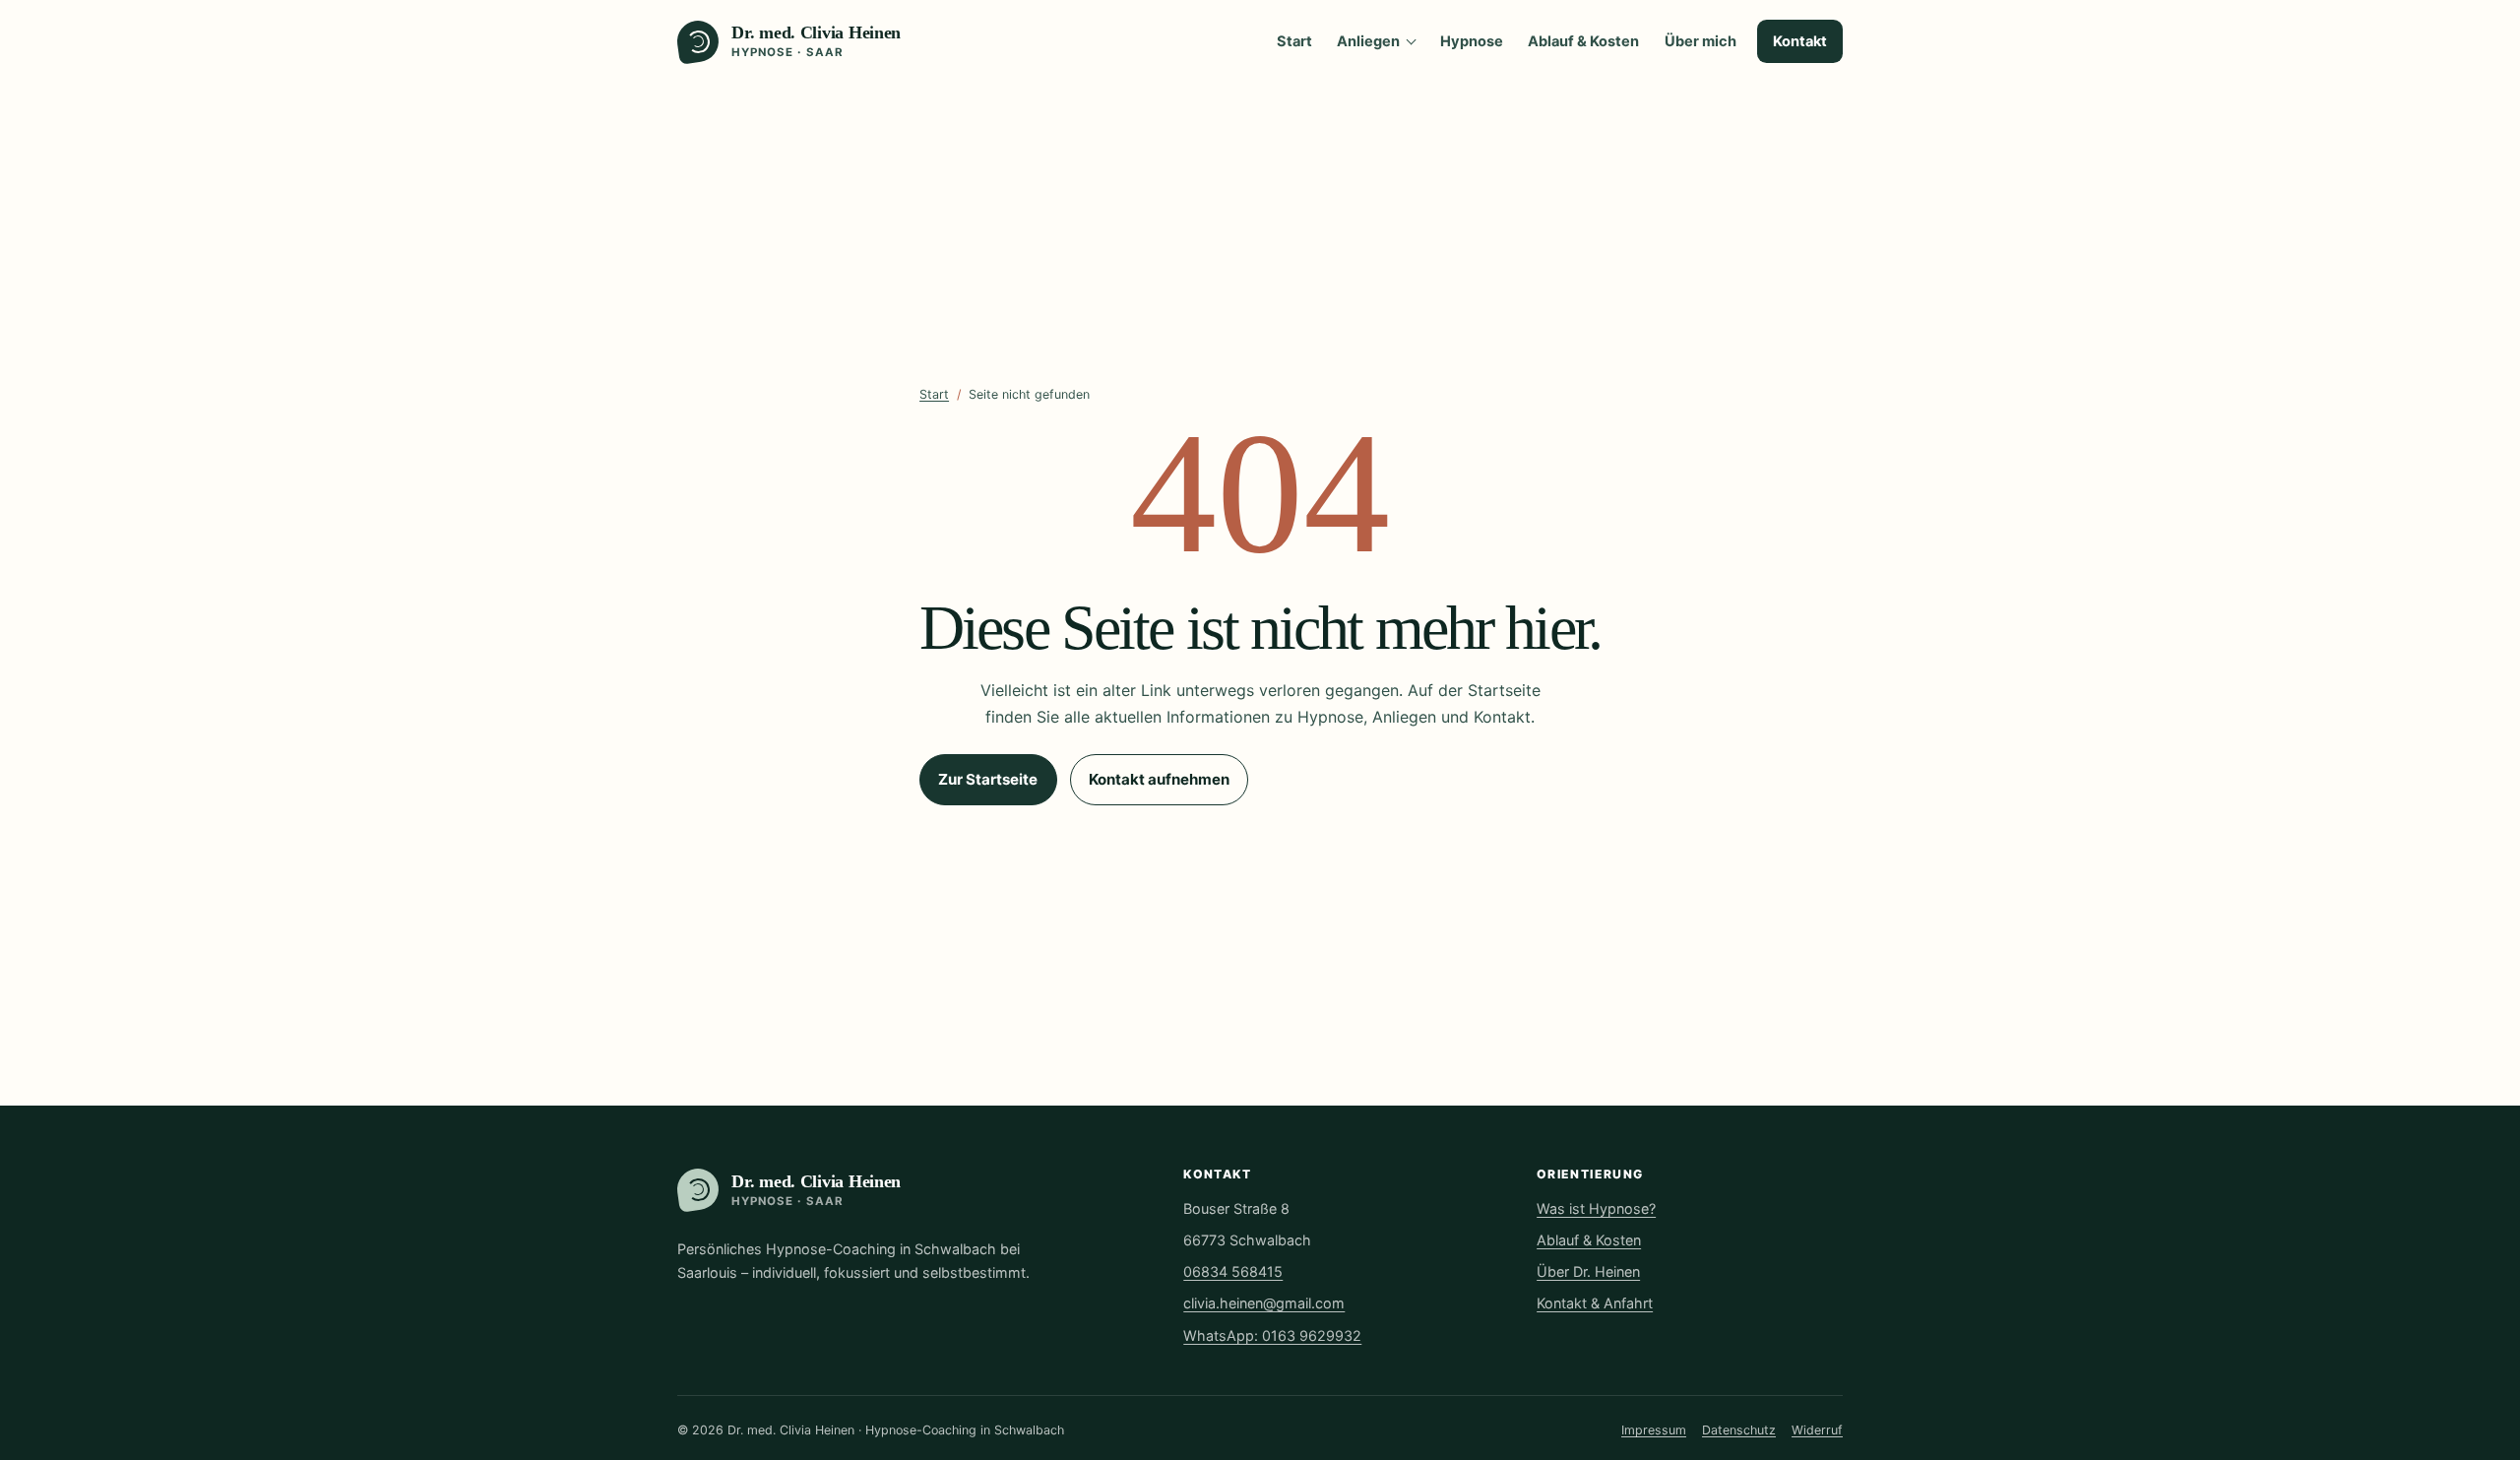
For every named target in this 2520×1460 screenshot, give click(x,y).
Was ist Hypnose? (1596, 1208)
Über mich (1701, 41)
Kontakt (1800, 41)
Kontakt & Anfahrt (1595, 1303)
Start (1294, 41)
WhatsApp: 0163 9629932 (1272, 1335)
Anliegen (1368, 41)
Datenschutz (1739, 1430)
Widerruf (1817, 1430)
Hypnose (1472, 41)
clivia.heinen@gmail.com (1264, 1303)
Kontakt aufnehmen (1159, 779)
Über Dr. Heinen (1588, 1271)
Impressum (1654, 1430)
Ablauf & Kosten (1583, 41)
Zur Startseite (988, 779)
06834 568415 (1233, 1271)
